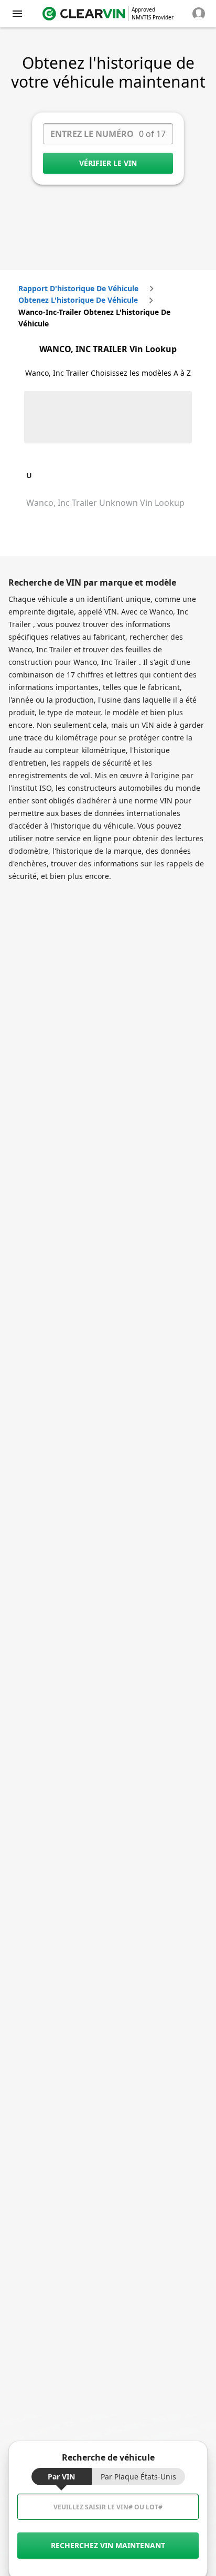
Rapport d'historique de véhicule (78, 288)
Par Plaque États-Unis (138, 2477)
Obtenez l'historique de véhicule (78, 300)
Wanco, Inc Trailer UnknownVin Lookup (105, 503)
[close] (17, 14)
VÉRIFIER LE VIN (108, 163)
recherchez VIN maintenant (108, 2545)
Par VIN (61, 2477)
